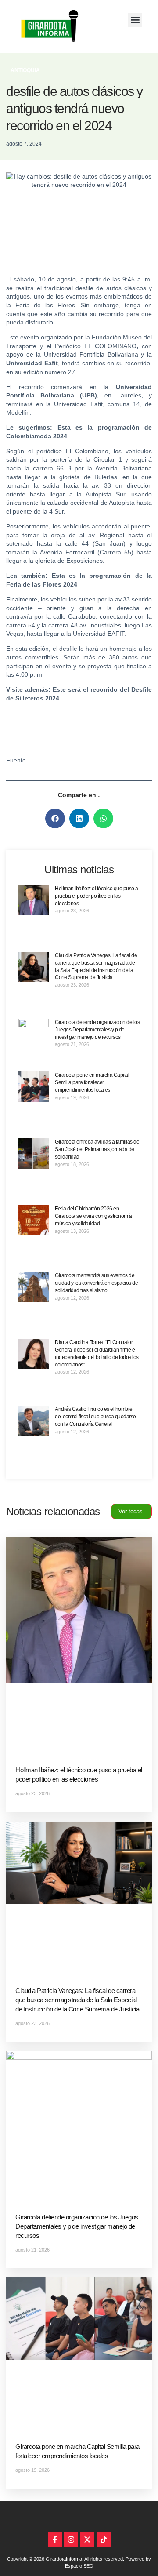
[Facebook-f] (55, 2540)
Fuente (16, 760)
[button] (135, 20)
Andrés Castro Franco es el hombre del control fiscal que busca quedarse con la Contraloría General (95, 1417)
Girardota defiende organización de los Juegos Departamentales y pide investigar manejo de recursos (97, 1030)
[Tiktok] (104, 2540)
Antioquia (25, 70)
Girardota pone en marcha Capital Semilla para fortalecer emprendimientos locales (92, 1082)
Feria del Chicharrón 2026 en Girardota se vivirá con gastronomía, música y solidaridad (94, 1216)
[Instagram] (71, 2540)
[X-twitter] (87, 2540)
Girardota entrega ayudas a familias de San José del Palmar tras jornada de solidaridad (97, 1149)
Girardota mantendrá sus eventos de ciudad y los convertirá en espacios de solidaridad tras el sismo (96, 1283)
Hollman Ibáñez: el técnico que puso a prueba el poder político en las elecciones (97, 896)
